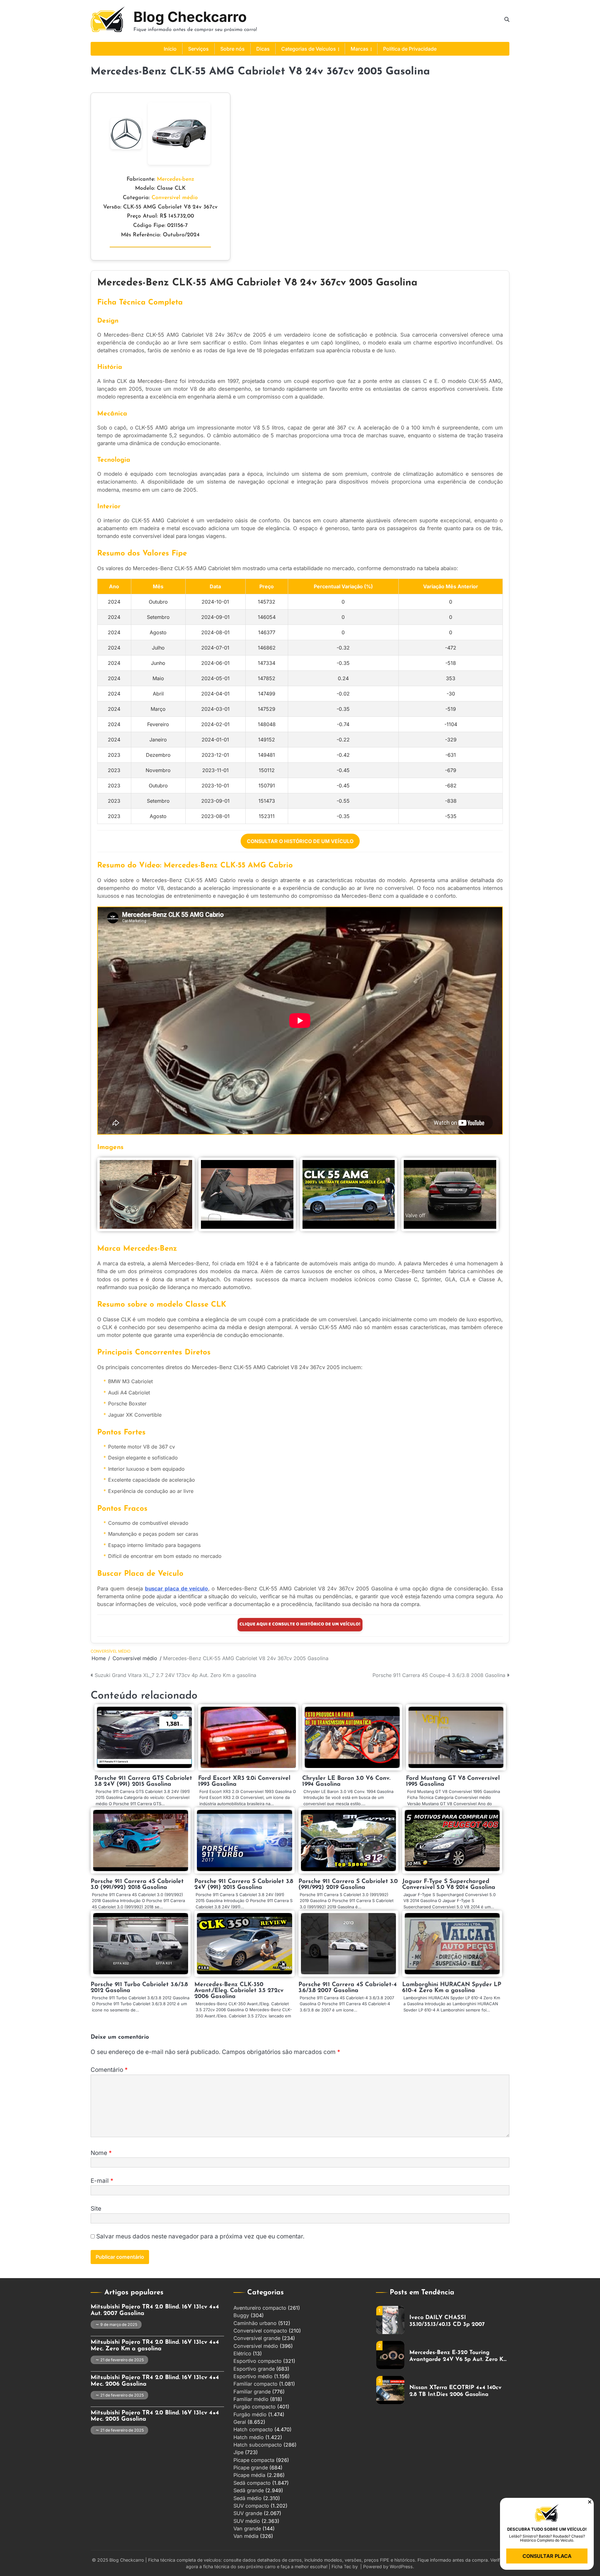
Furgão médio (250, 2414)
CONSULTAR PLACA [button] (547, 2556)
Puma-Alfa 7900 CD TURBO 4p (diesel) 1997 (451, 2391)
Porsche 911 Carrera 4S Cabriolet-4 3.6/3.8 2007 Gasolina (348, 1988)
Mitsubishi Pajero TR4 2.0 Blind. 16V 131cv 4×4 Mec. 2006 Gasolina (155, 2381)
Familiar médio (251, 2399)
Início (170, 49)
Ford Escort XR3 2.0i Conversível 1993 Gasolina (244, 1781)
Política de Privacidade (410, 49)
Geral (240, 2422)
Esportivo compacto (257, 2361)
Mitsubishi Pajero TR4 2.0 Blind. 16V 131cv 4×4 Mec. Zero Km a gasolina (155, 2346)
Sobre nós (232, 49)
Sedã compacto (252, 2483)
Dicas (263, 49)
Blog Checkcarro (190, 17)
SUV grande (248, 2513)
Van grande (247, 2528)
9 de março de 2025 (119, 2325)
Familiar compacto (255, 2384)
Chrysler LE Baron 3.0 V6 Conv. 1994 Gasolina (346, 1781)
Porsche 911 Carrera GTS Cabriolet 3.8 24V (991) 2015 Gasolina (143, 1781)
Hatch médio (249, 2437)
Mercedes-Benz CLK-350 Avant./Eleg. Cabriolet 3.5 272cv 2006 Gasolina (239, 1991)
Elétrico (242, 2353)
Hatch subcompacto (258, 2445)
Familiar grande (252, 2392)
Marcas (360, 49)
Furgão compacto (255, 2407)
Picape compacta (254, 2460)
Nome (101, 2153)
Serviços (198, 49)
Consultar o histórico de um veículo (300, 841)
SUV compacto (251, 2506)
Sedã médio (247, 2498)
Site (96, 2209)
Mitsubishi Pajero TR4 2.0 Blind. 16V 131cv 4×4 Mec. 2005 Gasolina (155, 2416)
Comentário (109, 2070)
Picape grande (251, 2468)
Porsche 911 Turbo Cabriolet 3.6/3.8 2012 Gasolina (139, 1988)
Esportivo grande (254, 2369)
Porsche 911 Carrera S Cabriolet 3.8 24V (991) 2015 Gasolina (244, 1885)
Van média (246, 2536)
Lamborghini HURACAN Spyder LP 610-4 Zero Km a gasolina (452, 1988)
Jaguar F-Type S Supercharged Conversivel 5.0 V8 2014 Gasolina (449, 1885)
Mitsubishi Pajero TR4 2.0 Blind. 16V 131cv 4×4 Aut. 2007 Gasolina (155, 2310)
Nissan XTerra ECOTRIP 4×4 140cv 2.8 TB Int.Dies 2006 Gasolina (455, 2356)
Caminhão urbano (255, 2323)
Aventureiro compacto (260, 2308)
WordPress (401, 2566)
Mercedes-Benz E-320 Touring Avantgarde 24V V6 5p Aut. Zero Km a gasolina (459, 2321)
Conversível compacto (260, 2331)
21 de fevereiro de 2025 (122, 2360)
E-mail (102, 2181)
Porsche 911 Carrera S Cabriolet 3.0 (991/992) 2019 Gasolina (348, 1885)
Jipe (238, 2452)
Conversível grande (257, 2338)
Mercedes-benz (176, 179)
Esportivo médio (253, 2376)
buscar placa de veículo (177, 1589)
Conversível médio (175, 198)
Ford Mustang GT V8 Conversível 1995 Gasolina (453, 1781)
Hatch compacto (253, 2429)
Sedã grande (249, 2490)
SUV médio (247, 2521)
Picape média (249, 2475)
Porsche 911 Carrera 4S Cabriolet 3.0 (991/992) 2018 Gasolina (137, 1885)
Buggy (241, 2315)
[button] (590, 2502)
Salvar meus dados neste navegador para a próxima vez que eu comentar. (200, 2236)
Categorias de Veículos (309, 49)
